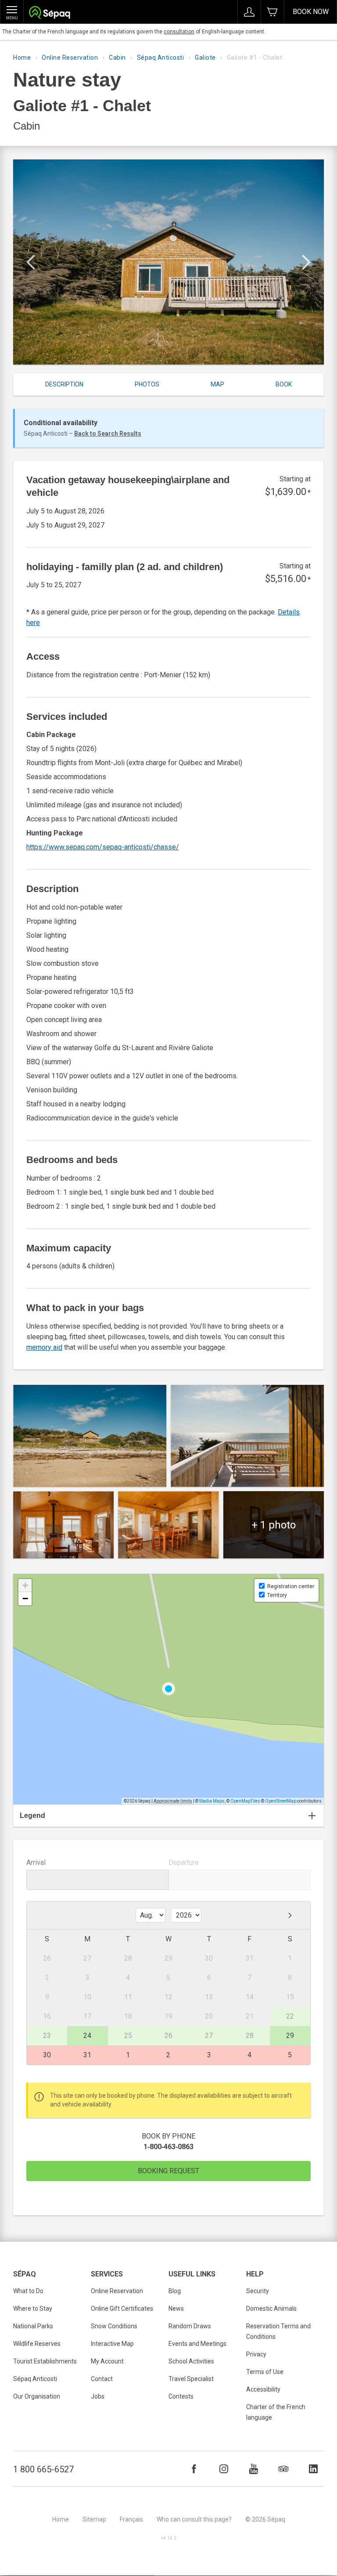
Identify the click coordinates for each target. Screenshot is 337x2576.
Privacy (256, 2354)
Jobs (98, 2396)
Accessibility (263, 2389)
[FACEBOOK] (194, 2469)
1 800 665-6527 (43, 2469)
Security (258, 2291)
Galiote (205, 58)
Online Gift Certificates (122, 2309)
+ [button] (25, 1585)
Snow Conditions (114, 2326)
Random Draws (190, 2326)
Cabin (117, 58)
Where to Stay (33, 2309)
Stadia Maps (212, 1801)
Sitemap (94, 2519)
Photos (147, 384)
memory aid (44, 1347)
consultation (179, 32)
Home (22, 58)
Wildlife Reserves (37, 2344)
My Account (107, 2361)
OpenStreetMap (281, 1801)
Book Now (311, 12)
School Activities (191, 2361)
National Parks (33, 2326)
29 (290, 2036)
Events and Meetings (197, 2344)
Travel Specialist (191, 2379)
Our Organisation (37, 2396)
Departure (184, 1862)
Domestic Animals (271, 2309)
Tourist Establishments (45, 2361)
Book (284, 384)
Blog (175, 2291)
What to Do (28, 2291)
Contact (102, 2379)
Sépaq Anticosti (161, 58)
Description (64, 384)
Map (217, 384)
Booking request (168, 2171)
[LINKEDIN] (313, 2469)
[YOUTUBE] (254, 2469)
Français (131, 2519)
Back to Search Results (108, 434)
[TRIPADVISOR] (283, 2469)
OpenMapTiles (245, 1801)
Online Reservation (70, 58)
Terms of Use (265, 2372)
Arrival (36, 1862)
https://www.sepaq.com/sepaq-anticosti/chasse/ (103, 847)
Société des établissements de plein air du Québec (49, 13)
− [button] (25, 1599)
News (176, 2309)
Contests (181, 2396)
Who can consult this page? (194, 2519)
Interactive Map (112, 2344)
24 (87, 2036)
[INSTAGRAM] (224, 2469)
